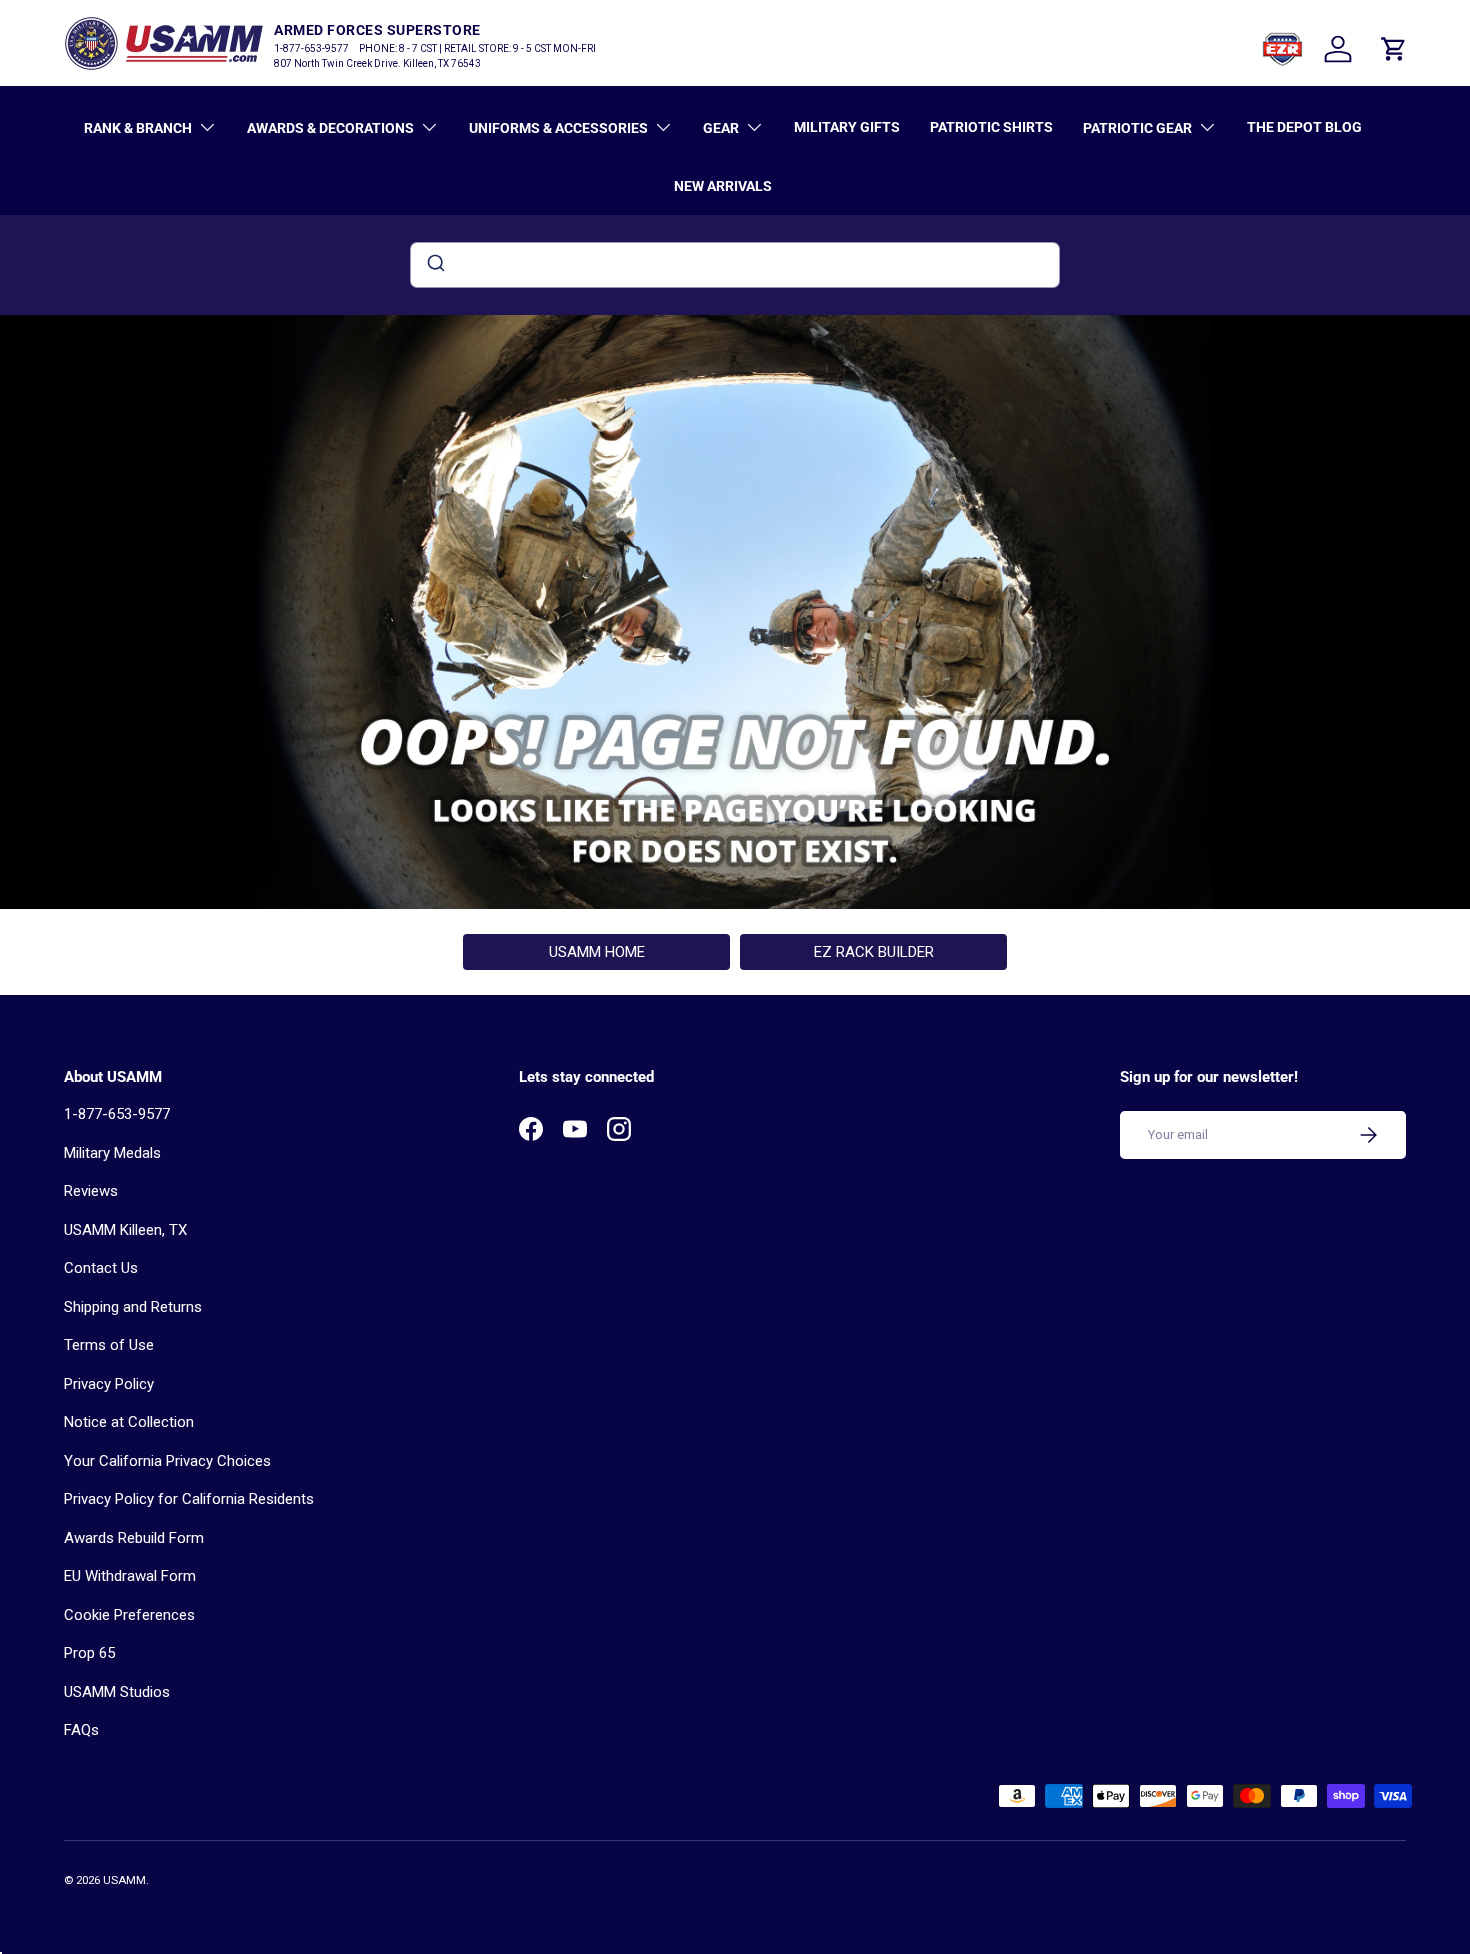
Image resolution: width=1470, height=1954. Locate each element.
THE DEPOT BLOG (1304, 127)
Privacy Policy (109, 1384)
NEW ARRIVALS (723, 186)
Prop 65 (89, 1653)
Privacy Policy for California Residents (189, 1499)
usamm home (597, 952)
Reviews (91, 1191)
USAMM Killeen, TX (125, 1230)
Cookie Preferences (129, 1615)
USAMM (124, 1880)
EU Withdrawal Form (130, 1576)
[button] (1394, 49)
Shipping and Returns (133, 1307)
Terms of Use (109, 1345)
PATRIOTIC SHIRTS (991, 127)
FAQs (81, 1730)
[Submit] (434, 265)
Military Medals (112, 1153)
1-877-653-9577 (117, 1114)
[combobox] (735, 265)
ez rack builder (874, 952)
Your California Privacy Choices (167, 1461)
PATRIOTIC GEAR (1137, 128)
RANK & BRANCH (138, 128)
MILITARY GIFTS (847, 127)
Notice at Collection (129, 1422)
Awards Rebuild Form (134, 1538)
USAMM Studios (117, 1692)
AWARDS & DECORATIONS (330, 128)
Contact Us (101, 1268)
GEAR (721, 128)
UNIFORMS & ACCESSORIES (558, 128)
